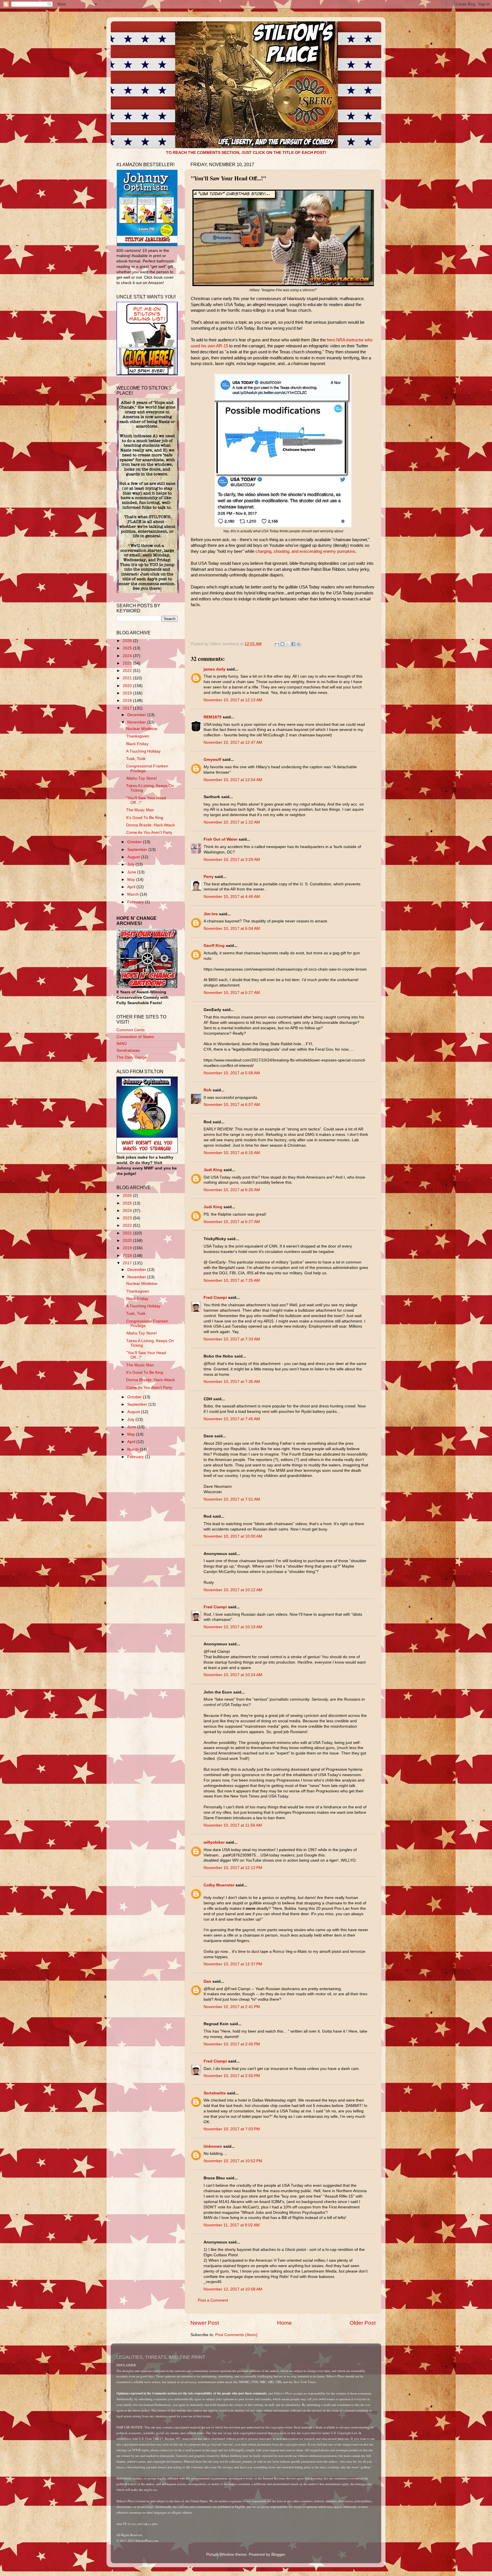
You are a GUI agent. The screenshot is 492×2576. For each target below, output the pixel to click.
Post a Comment (213, 2300)
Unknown (213, 2146)
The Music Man (140, 810)
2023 (128, 663)
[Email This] (277, 644)
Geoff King (214, 946)
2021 (128, 678)
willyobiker (214, 1842)
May (132, 880)
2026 (128, 641)
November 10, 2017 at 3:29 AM (232, 860)
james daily (215, 669)
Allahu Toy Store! (142, 778)
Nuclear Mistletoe (142, 729)
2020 (128, 686)
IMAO (122, 1044)
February (136, 902)
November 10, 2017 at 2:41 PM (232, 2007)
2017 (128, 708)
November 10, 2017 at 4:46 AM (232, 897)
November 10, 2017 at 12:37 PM (233, 1964)
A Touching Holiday (143, 751)
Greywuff (212, 760)
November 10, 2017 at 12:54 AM (233, 780)
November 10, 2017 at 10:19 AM (233, 1627)
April (132, 887)
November (137, 722)
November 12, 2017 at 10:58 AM (233, 2289)
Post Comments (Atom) (236, 2335)
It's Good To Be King (145, 818)
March (134, 894)
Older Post (363, 2323)
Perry (209, 877)
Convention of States (135, 1037)
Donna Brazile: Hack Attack (150, 825)
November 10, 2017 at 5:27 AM (232, 993)
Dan (207, 1981)
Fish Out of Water (221, 839)
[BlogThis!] (282, 644)
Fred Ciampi (215, 1298)
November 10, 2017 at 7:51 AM (232, 1499)
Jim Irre (211, 914)
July (131, 864)
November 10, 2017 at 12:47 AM (233, 742)
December (137, 715)
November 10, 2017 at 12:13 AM (233, 700)
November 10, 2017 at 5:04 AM (232, 929)
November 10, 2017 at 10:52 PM (233, 2161)
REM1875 (213, 717)
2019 (128, 693)
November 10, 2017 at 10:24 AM (233, 1675)
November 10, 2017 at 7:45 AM (232, 1419)
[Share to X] (288, 644)
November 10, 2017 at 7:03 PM (232, 2129)
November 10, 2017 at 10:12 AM (233, 1590)
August (134, 857)
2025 (128, 648)
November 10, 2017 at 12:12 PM (233, 1868)
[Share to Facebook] (293, 644)
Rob (208, 1090)
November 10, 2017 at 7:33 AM (232, 1339)
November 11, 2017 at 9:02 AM (232, 2225)
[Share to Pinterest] (299, 644)
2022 (128, 671)
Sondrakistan (128, 1050)
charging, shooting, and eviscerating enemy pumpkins (305, 551)
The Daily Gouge (132, 1057)
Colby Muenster (219, 1885)
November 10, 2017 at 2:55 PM (232, 2076)
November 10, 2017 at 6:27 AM (232, 1222)
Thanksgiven (138, 736)
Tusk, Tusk (136, 759)
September (138, 850)
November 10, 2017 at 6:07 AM (232, 1105)
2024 (128, 656)
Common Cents (131, 1030)
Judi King (213, 1170)
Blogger (278, 2554)
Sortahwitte (215, 2093)
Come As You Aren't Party (149, 832)
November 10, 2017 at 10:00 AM (233, 1536)
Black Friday (137, 744)
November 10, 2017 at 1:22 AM (232, 822)
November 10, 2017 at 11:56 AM (233, 1825)
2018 (128, 701)
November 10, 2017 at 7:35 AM (232, 1382)
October (135, 842)
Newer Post (205, 2323)
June (132, 872)
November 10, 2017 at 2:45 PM (232, 2044)
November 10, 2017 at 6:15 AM (232, 1153)
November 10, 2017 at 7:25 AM (232, 1280)
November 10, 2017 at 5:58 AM (232, 1073)
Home (284, 2323)
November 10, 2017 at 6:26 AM (232, 1190)
